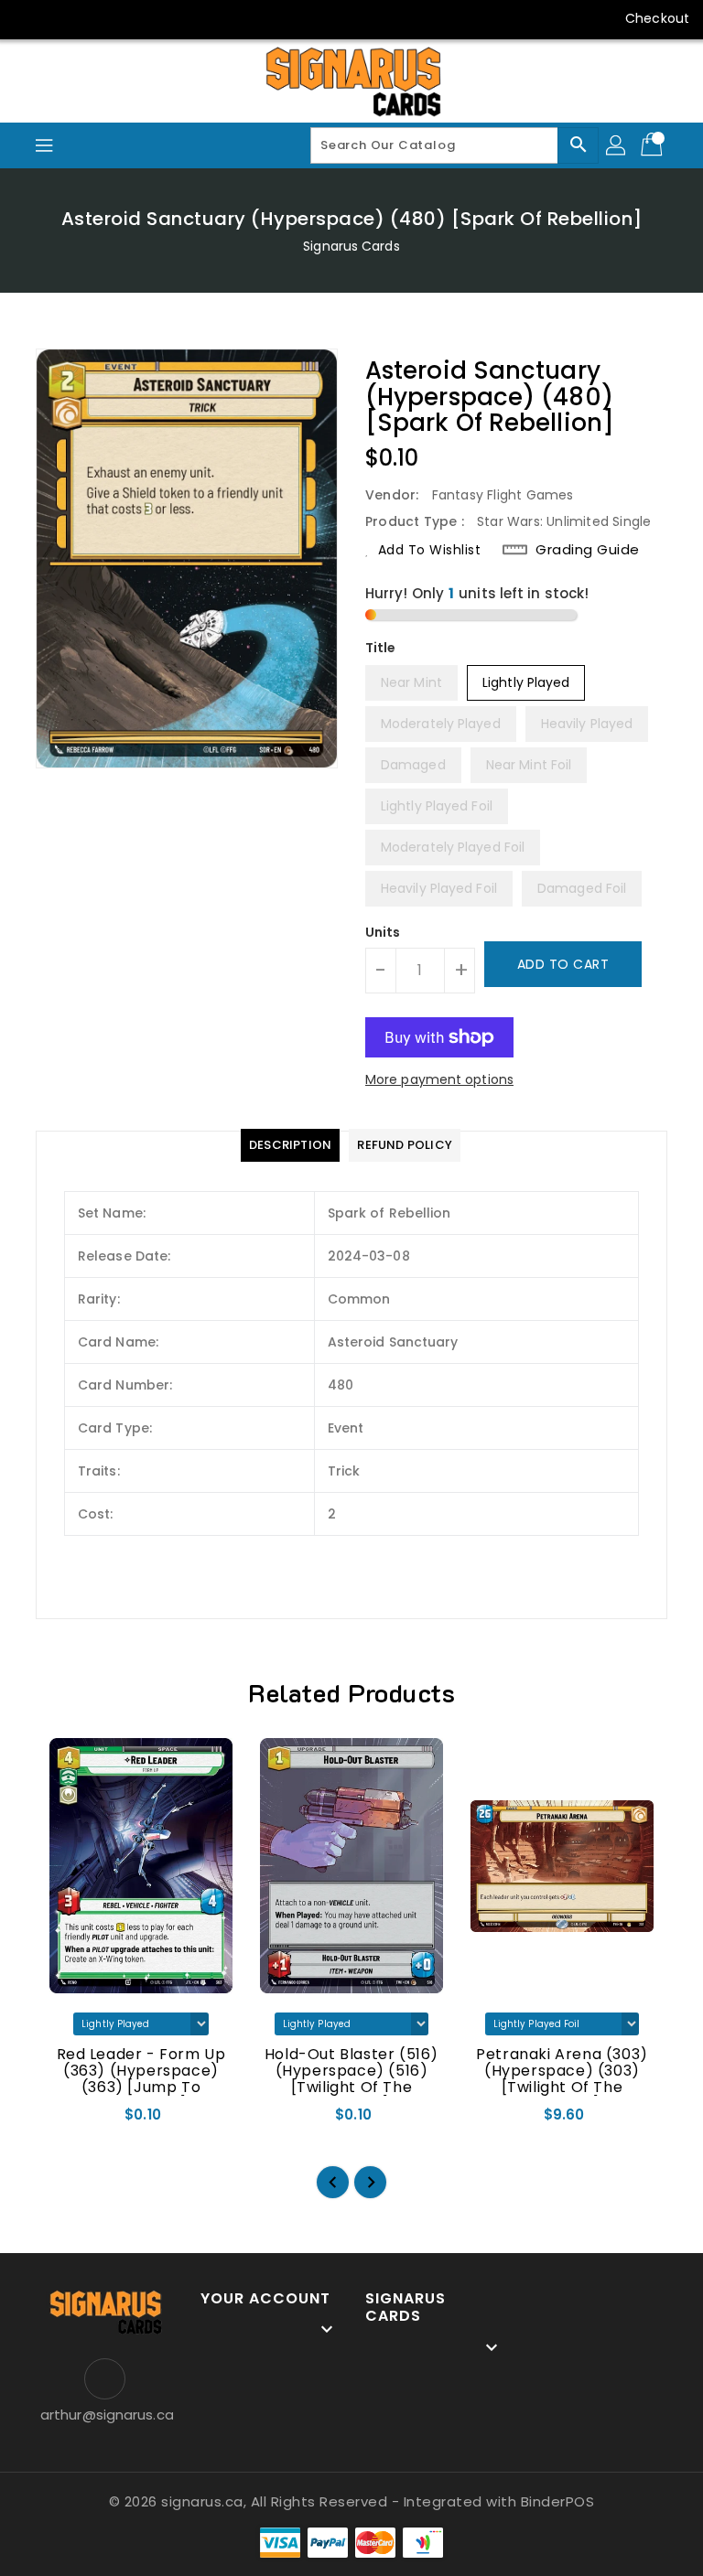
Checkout (657, 18)
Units (383, 932)
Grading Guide (588, 550)
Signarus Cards (351, 246)
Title (381, 648)
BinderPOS (558, 2501)
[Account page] (617, 145)
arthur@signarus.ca (104, 2415)
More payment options (439, 1079)
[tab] (290, 1145)
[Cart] (654, 145)
